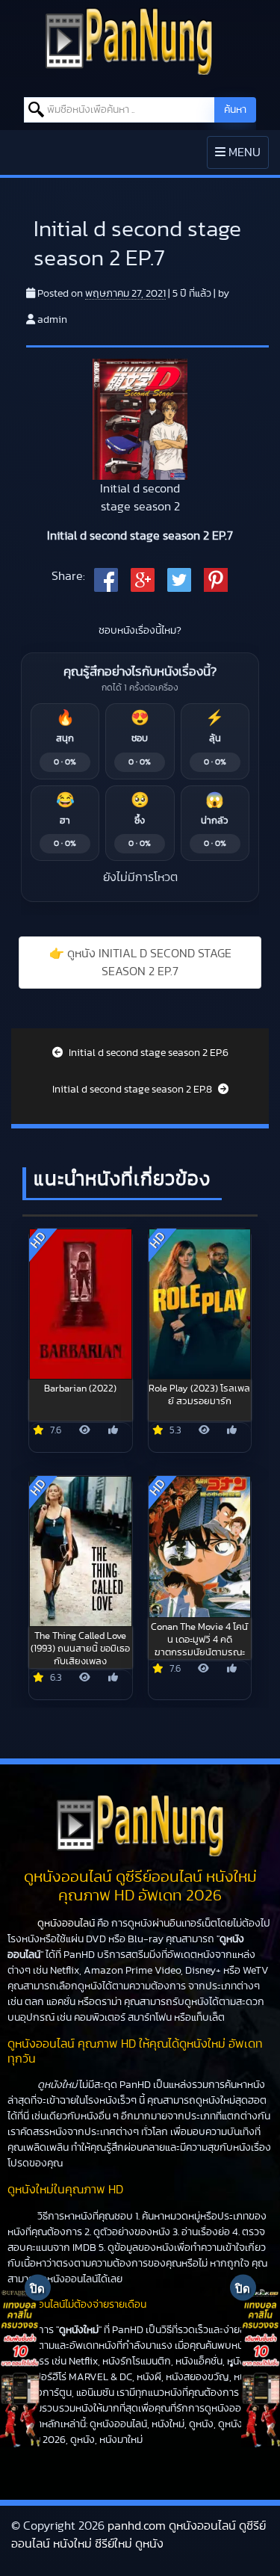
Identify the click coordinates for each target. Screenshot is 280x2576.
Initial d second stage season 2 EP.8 (133, 1090)
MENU (242, 157)
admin (52, 320)
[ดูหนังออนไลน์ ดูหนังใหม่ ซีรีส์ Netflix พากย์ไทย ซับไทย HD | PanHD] (129, 40)
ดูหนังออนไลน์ (66, 1924)
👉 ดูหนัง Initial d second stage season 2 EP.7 (140, 963)
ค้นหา (235, 110)
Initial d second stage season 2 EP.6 (147, 1053)
